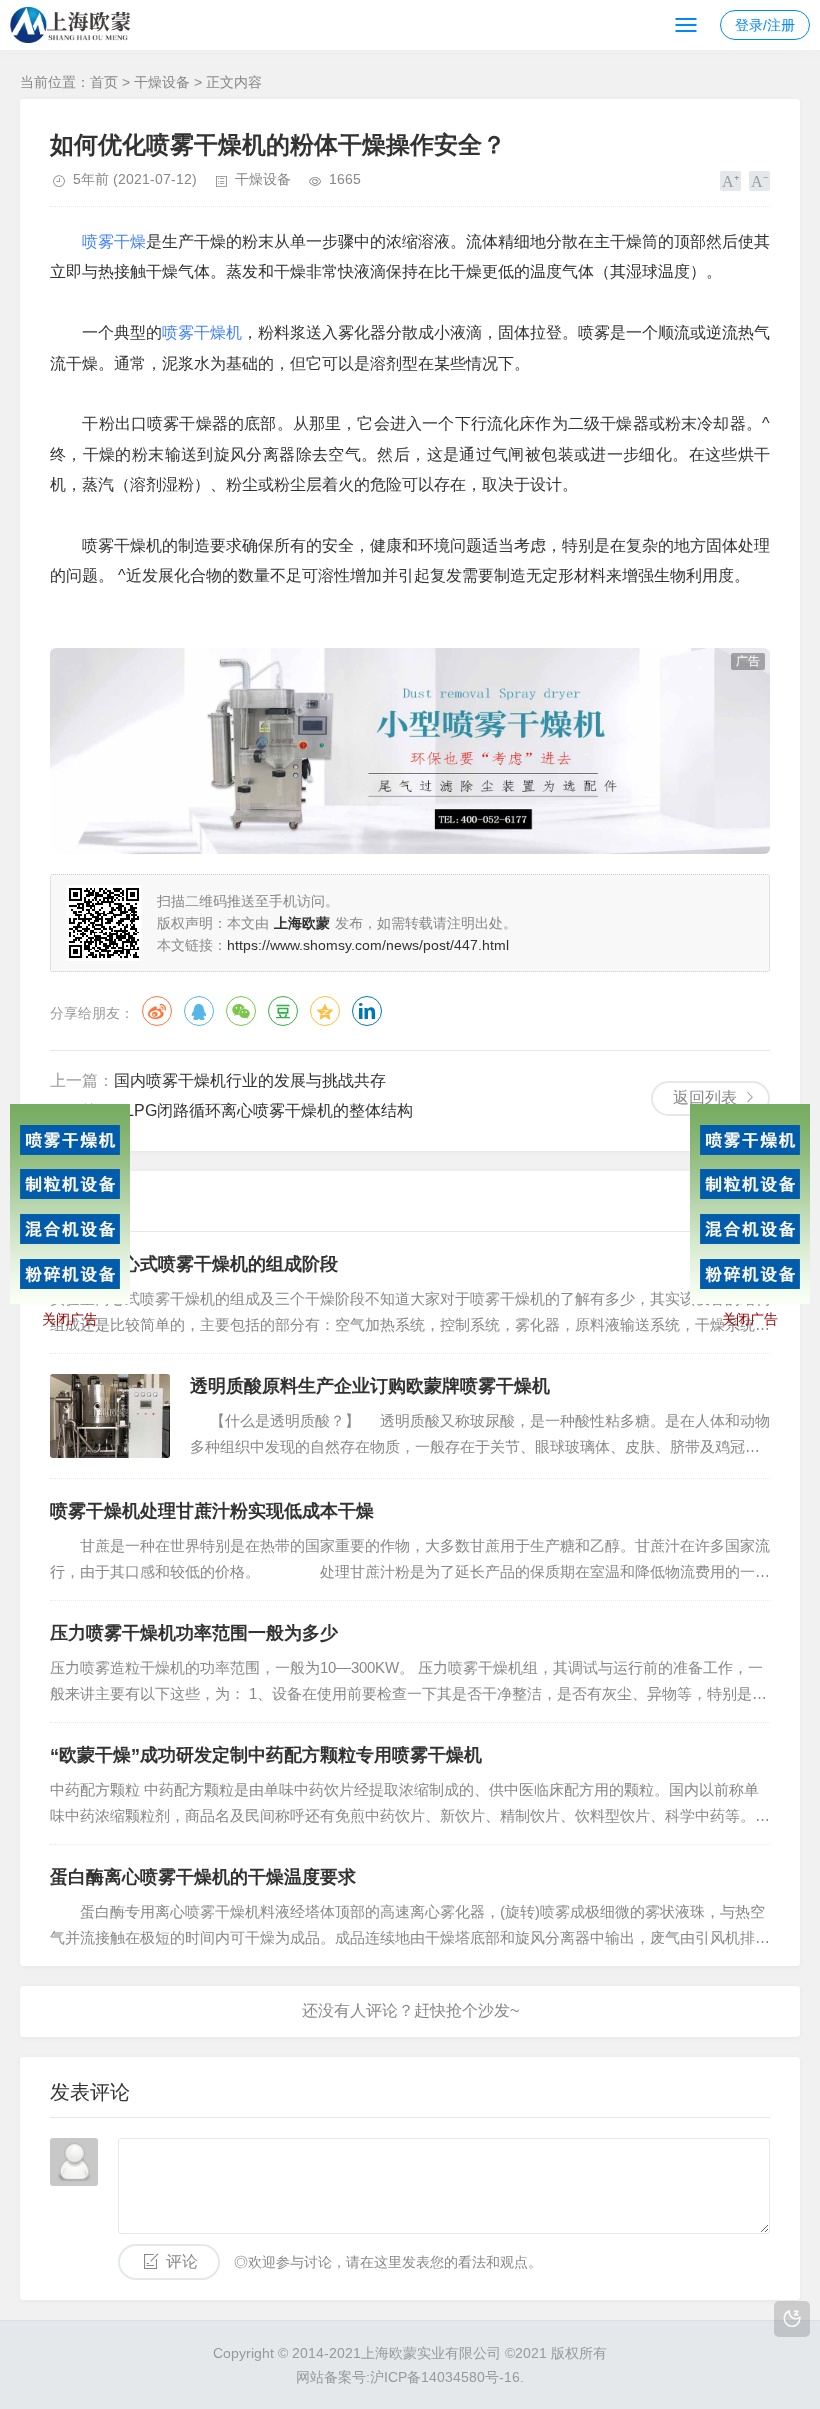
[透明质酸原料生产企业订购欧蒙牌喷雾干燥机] (110, 1416)
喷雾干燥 (114, 241)
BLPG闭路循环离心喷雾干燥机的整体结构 (263, 1110)
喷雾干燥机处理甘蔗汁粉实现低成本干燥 (212, 1511)
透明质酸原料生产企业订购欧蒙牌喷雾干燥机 (370, 1386)
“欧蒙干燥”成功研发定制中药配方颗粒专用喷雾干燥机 (266, 1755)
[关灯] (792, 2319)
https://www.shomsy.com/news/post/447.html (368, 945)
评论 (182, 2261)
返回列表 (705, 1097)
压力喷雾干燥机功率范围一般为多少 (194, 1633)
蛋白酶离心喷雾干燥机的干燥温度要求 (203, 1877)
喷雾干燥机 (202, 332)
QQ (199, 1011)
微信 (241, 1011)
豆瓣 (283, 1011)
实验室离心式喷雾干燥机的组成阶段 (194, 1264)
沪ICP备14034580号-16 (445, 2377)
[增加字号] (730, 181)
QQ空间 (325, 1011)
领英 (367, 1011)
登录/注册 (765, 25)
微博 (157, 1011)
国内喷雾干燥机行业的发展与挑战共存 (250, 1080)
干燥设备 (162, 82)
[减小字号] (759, 181)
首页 (104, 82)
